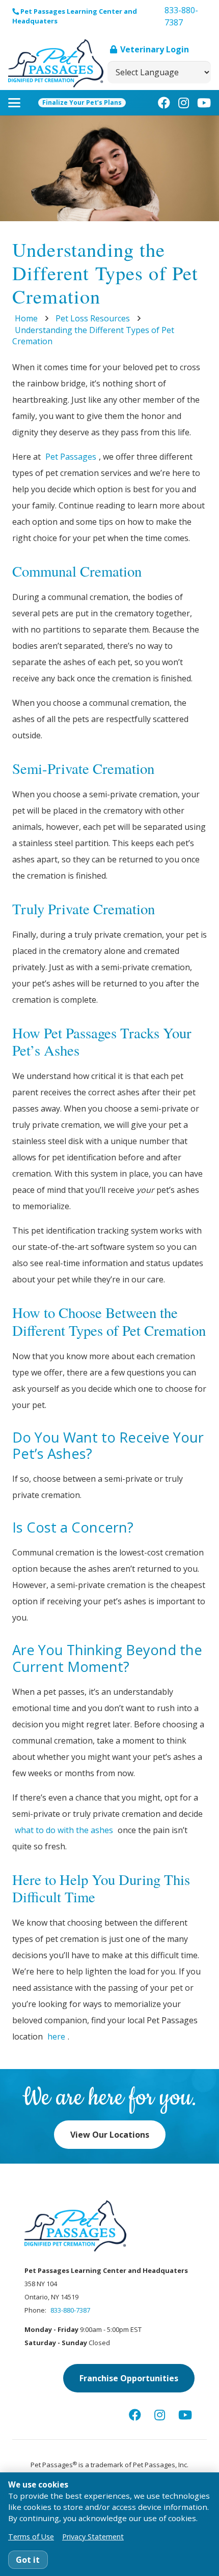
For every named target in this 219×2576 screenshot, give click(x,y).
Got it (28, 2560)
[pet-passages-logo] (56, 63)
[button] (14, 103)
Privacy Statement (93, 2537)
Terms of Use (31, 2537)
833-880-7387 (70, 2310)
